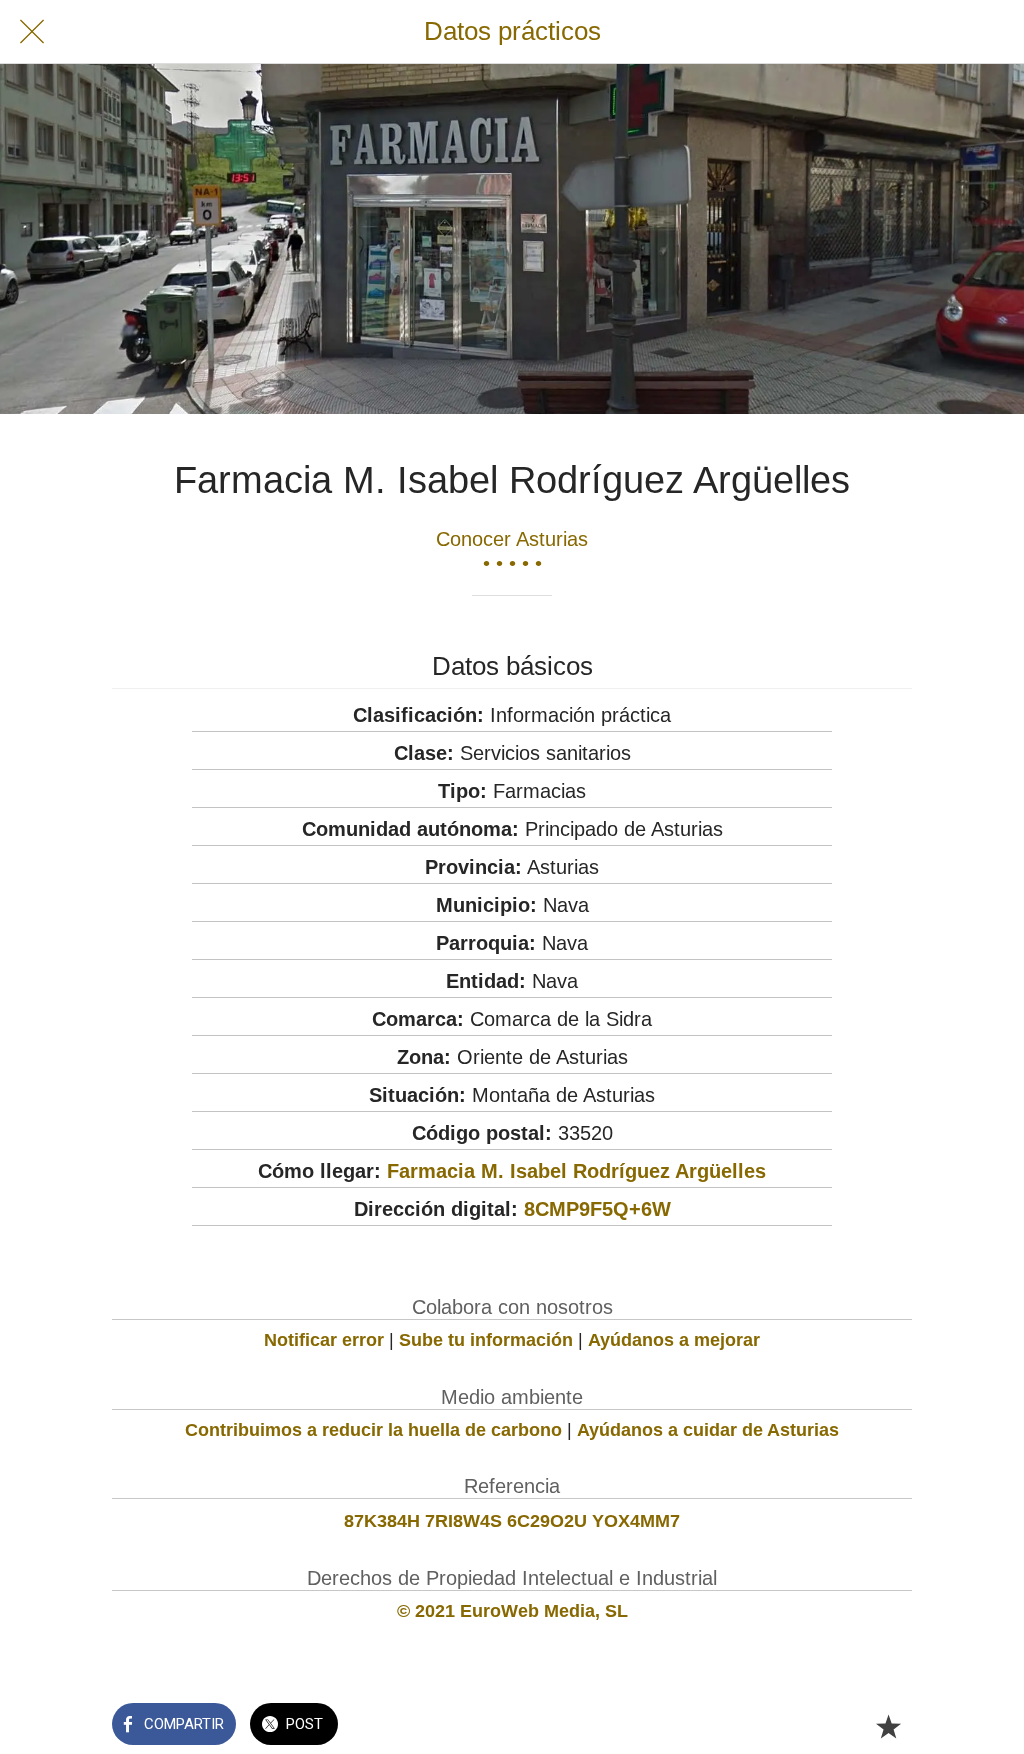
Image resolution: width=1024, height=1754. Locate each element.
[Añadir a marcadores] (888, 1726)
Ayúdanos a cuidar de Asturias (708, 1430)
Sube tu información (486, 1340)
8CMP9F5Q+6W (597, 1209)
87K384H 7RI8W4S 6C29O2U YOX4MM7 (512, 1521)
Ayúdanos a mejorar (674, 1340)
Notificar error (324, 1340)
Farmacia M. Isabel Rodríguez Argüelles (576, 1171)
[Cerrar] (32, 32)
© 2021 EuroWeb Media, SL (512, 1611)
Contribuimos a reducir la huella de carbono (373, 1430)
